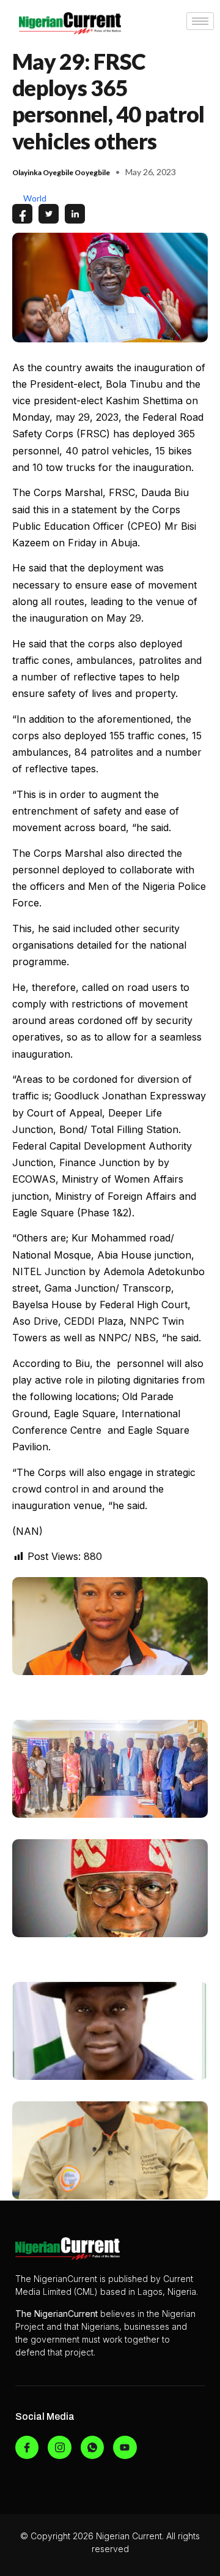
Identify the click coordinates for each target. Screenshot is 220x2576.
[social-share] (22, 214)
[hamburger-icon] (200, 21)
